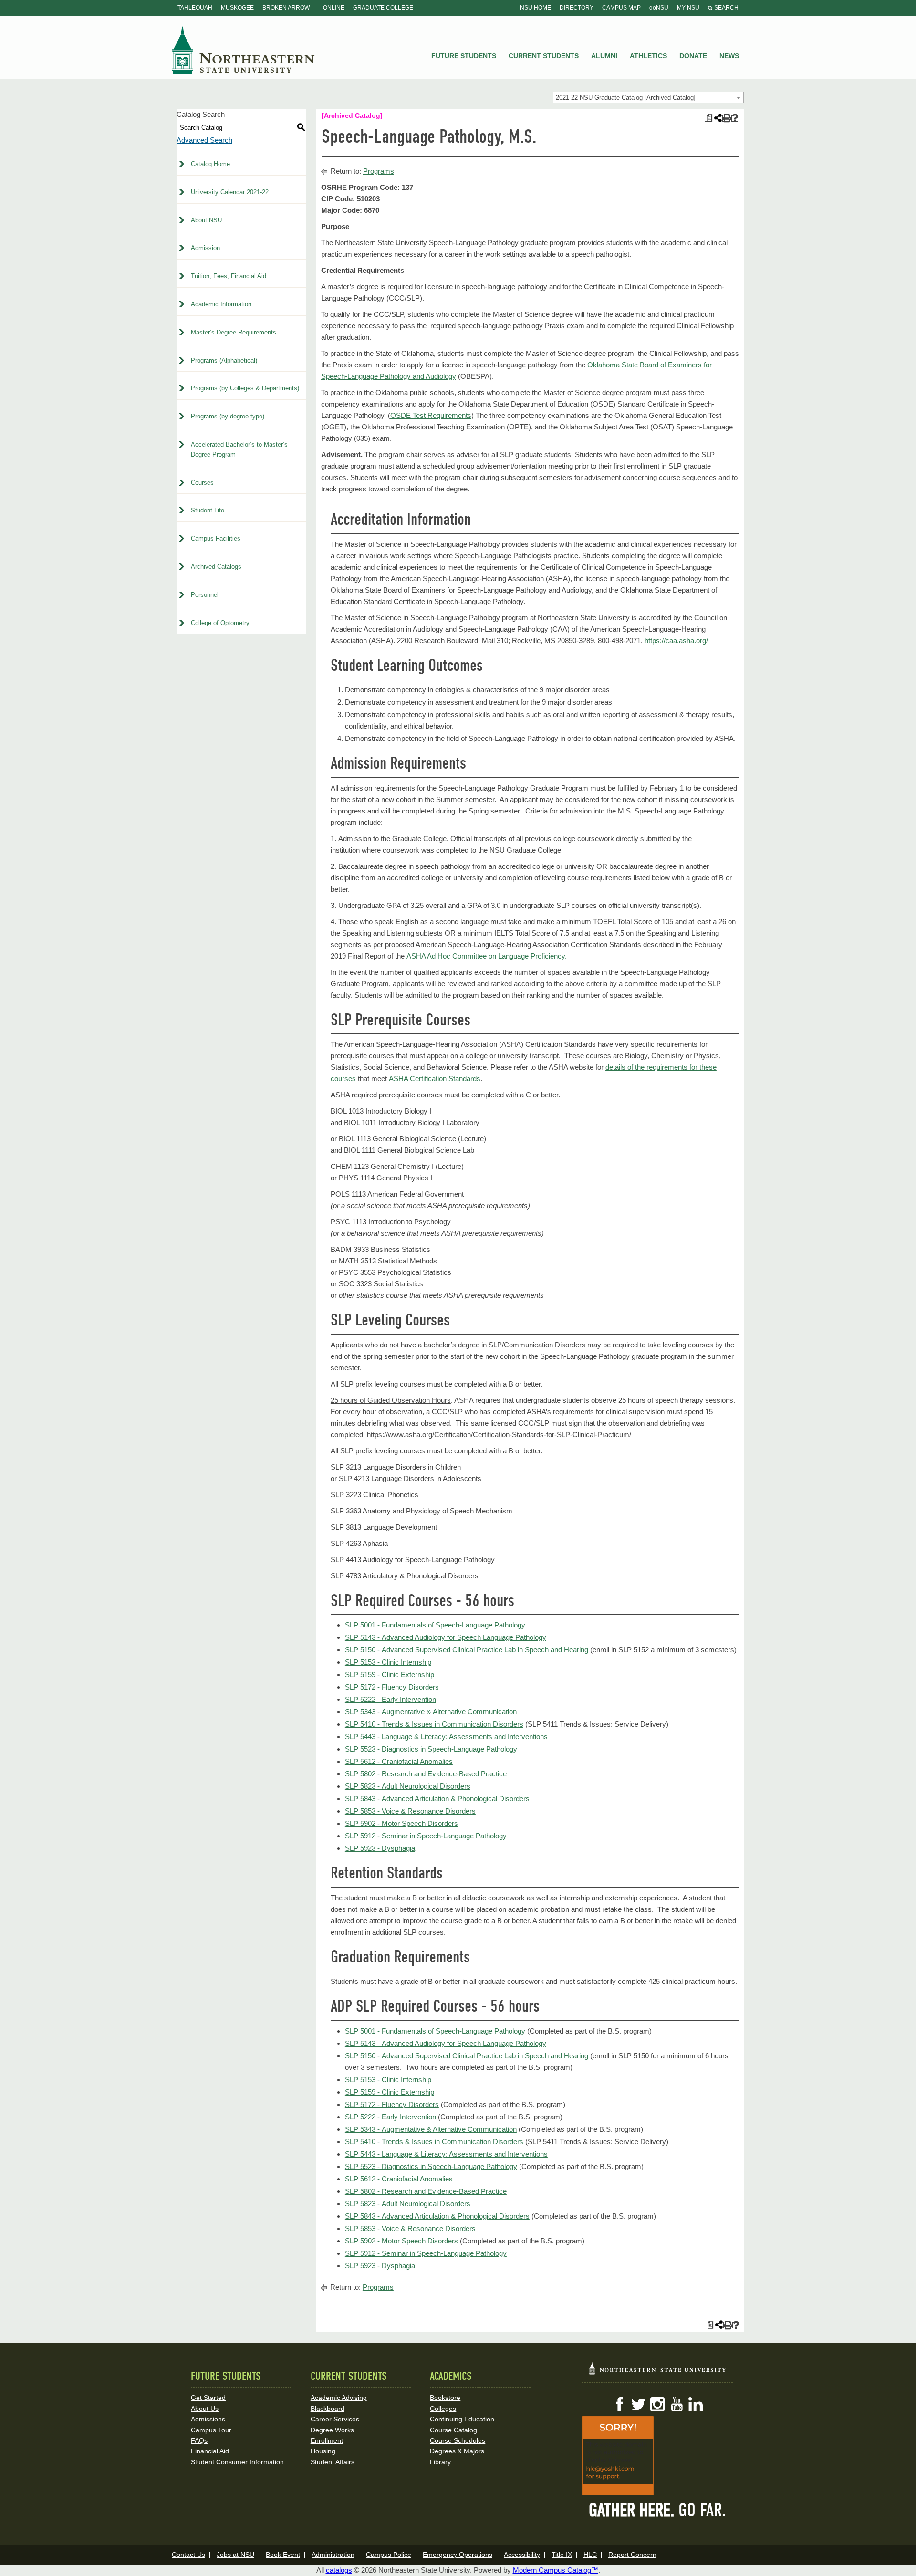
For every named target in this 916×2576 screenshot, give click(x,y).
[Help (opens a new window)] (735, 118)
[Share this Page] (717, 118)
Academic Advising (339, 2398)
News (729, 56)
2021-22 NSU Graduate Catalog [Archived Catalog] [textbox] (626, 98)
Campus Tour (211, 2430)
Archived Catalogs (216, 567)
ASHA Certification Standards (435, 1079)
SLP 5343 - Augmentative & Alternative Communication (431, 1712)
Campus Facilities (216, 538)
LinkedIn (696, 2404)
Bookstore (445, 2398)
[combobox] (648, 97)
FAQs (199, 2440)
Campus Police (389, 2555)
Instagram (657, 2404)
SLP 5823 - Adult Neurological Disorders (408, 1786)
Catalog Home (210, 164)
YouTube (677, 2404)
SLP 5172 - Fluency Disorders (392, 1687)
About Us (205, 2409)
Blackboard (328, 2409)
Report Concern (632, 2555)
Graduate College (383, 8)
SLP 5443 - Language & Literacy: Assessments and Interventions (446, 1736)
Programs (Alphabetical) (224, 360)
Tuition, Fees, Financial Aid (229, 276)
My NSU (688, 8)
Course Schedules (458, 2440)
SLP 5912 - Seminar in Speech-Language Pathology (426, 1836)
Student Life (208, 510)
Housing (323, 2451)
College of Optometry (220, 623)
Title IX (562, 2555)
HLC (590, 2555)
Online (334, 8)
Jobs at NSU (235, 2555)
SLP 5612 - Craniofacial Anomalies (399, 1761)
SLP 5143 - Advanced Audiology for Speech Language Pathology (446, 1637)
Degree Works (332, 2430)
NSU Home (536, 8)
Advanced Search (204, 140)
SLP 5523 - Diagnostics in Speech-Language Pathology (431, 1749)
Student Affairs (333, 2462)
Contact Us (188, 2555)
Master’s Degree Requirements (234, 332)
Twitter (638, 2404)
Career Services (335, 2419)
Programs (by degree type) (228, 416)
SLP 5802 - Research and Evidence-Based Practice (426, 1774)
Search (726, 8)
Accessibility (522, 2555)
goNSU (659, 8)
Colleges (443, 2409)
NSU (243, 50)
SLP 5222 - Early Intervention (390, 1699)
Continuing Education (462, 2419)
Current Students (544, 56)
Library (440, 2462)
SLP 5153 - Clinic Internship (388, 1662)
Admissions (208, 2419)
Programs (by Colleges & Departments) (245, 388)
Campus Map (621, 8)
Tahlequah (195, 8)
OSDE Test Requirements (431, 415)
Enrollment (327, 2440)
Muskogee (237, 8)
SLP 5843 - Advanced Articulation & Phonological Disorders (437, 1799)
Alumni (604, 56)
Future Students (464, 56)
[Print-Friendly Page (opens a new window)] (726, 118)
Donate (693, 56)
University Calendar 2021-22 (230, 192)
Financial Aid (210, 2451)
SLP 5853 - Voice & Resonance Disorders (410, 1811)
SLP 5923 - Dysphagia (380, 1848)
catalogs (339, 2570)
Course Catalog (453, 2430)
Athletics (648, 56)
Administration (333, 2555)
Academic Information (221, 304)
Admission (205, 248)
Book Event (283, 2555)
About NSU (206, 220)
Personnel (205, 595)
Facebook (619, 2404)
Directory (577, 8)
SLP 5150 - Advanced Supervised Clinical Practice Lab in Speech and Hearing (467, 1650)
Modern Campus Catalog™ (556, 2570)
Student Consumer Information (237, 2462)
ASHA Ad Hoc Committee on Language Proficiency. (487, 956)
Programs (379, 171)
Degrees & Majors (457, 2451)
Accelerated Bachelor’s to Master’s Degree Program (239, 449)
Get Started (208, 2398)
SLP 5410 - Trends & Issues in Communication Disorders (434, 1724)
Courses (202, 483)
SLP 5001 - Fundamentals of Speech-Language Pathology (435, 1625)
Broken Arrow (286, 8)
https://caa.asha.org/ (675, 641)
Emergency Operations (458, 2555)
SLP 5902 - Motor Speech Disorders (401, 1823)
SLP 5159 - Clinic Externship (390, 1674)
